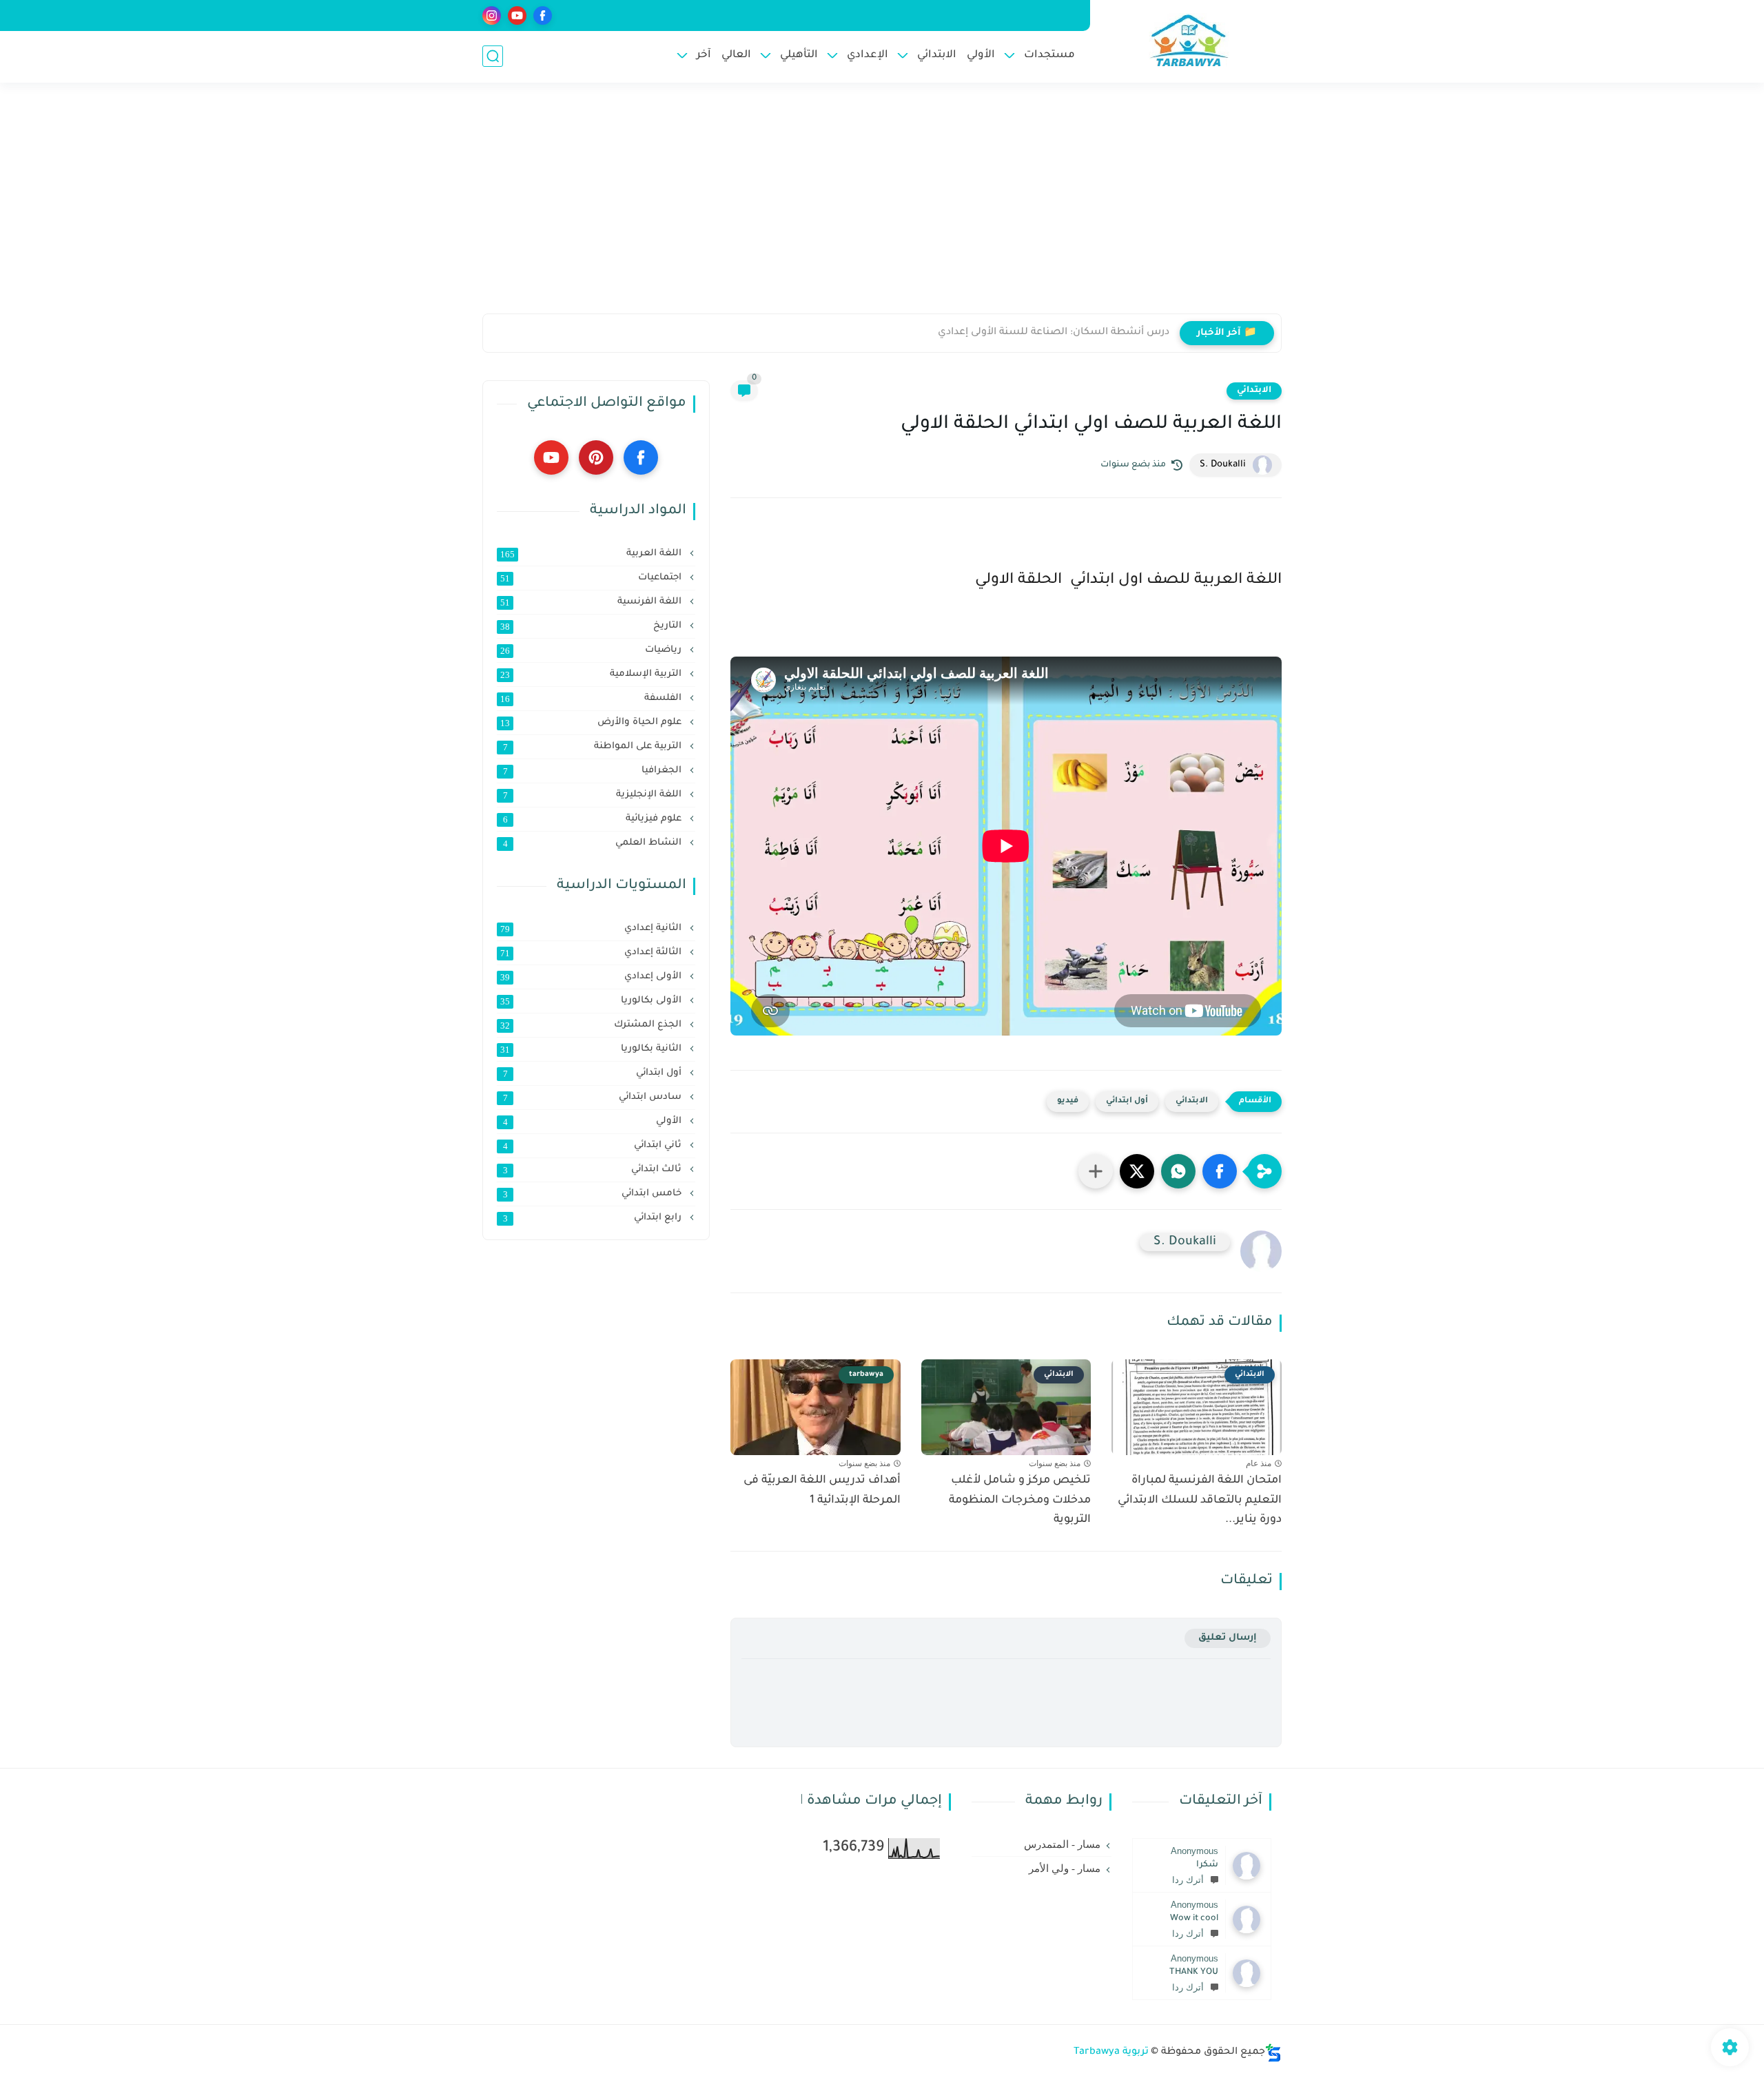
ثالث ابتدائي (594, 1170)
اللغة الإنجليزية (594, 795)
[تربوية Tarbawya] (1189, 40)
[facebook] (543, 16)
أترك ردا (1188, 1880)
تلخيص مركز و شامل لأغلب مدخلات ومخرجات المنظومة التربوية (1020, 1501)
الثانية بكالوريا (592, 1049)
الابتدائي (937, 55)
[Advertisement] (882, 207)
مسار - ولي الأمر (1065, 1868)
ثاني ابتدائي (594, 1146)
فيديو (1068, 1101)
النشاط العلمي (594, 843)
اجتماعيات (592, 578)
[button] (1220, 1171)
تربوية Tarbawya (1111, 2052)
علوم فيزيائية (594, 819)
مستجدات (1049, 55)
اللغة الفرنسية (592, 602)
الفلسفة (592, 699)
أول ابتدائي (1127, 1101)
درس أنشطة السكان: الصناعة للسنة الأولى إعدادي (1054, 333)
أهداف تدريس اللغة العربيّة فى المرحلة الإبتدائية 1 (822, 1491)
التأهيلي (799, 55)
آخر (704, 55)
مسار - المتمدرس (1062, 1844)
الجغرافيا (594, 771)
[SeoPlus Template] (1273, 2053)
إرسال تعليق (1228, 1638)
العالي (736, 55)
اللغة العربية (592, 554)
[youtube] (517, 16)
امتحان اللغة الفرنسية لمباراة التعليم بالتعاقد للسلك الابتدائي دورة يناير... (1200, 1501)
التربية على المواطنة (594, 747)
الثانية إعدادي (592, 929)
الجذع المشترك (592, 1025)
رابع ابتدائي (594, 1218)
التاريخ (592, 626)
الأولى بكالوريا (592, 1001)
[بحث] (493, 56)
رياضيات (592, 650)
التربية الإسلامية (592, 675)
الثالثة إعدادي (592, 953)
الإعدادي (868, 55)
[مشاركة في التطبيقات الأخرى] (1096, 1171)
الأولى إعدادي (592, 977)
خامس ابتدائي (594, 1194)
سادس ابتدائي (594, 1098)
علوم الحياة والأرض (592, 723)
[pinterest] (596, 457)
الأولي (981, 55)
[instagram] (492, 16)
